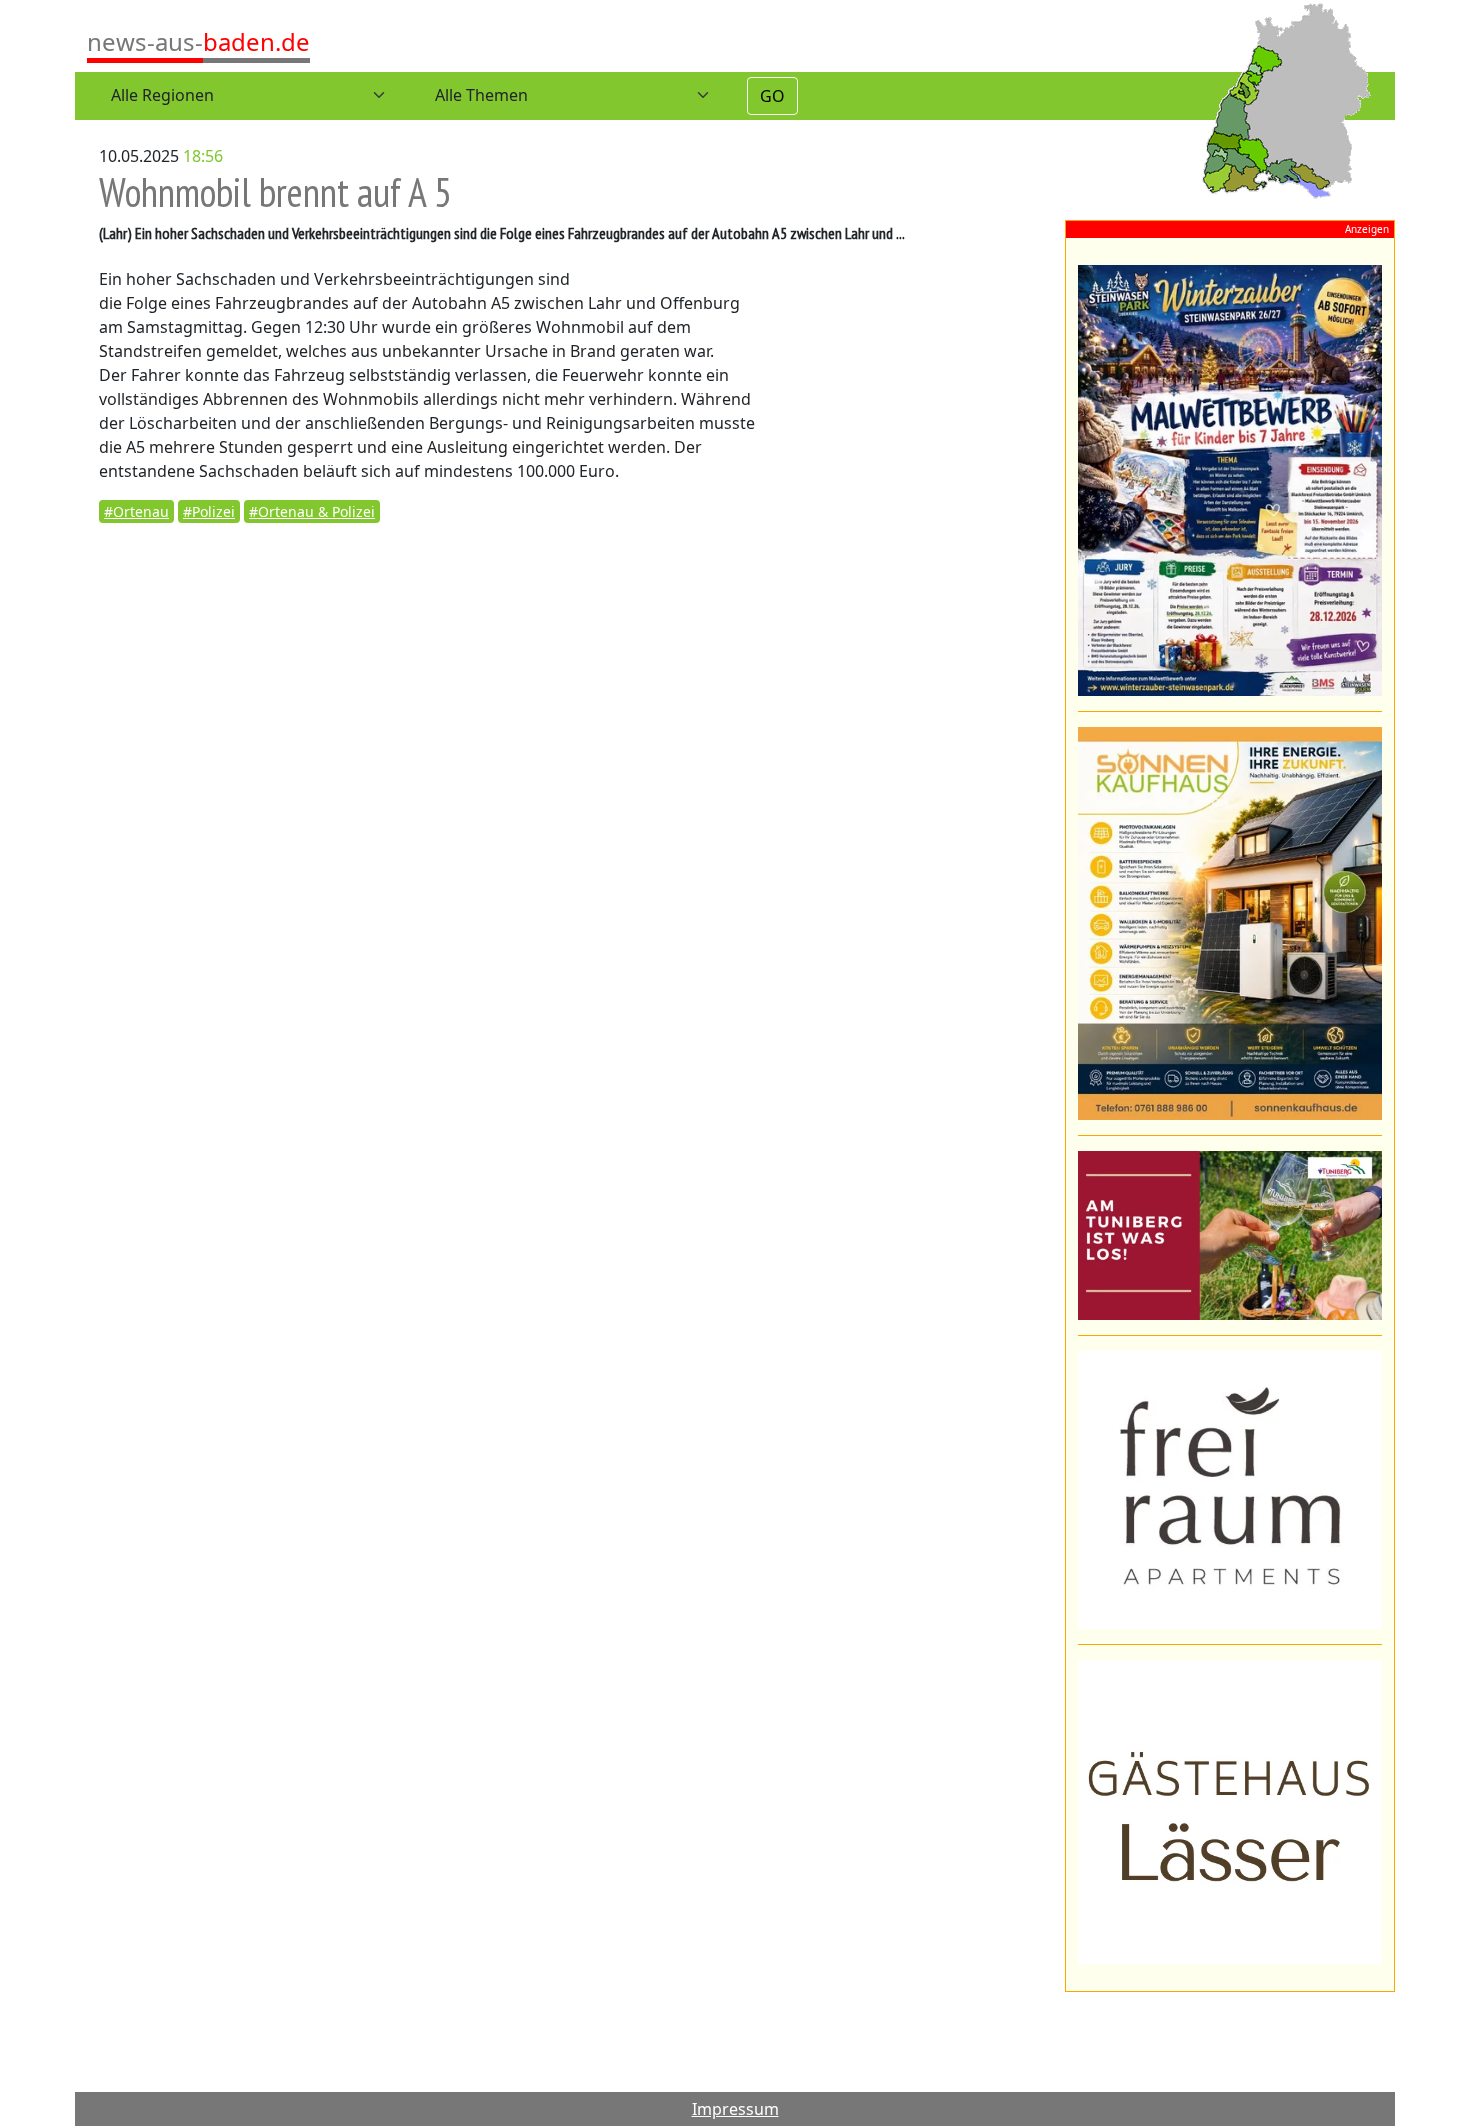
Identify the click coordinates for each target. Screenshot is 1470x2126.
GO (772, 96)
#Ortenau (136, 511)
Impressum (735, 2109)
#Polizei (209, 511)
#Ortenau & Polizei (312, 511)
